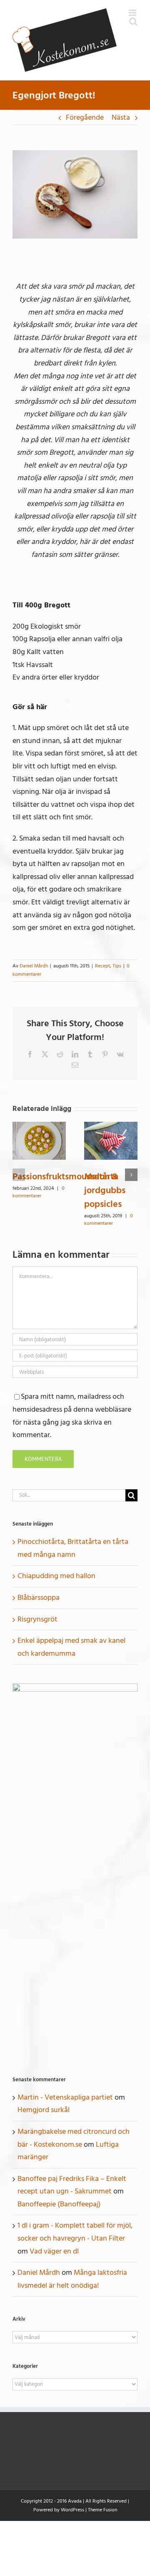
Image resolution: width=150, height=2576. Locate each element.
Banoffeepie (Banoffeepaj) (59, 2204)
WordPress (72, 2510)
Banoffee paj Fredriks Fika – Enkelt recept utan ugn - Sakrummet (72, 2185)
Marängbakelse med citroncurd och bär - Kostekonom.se (74, 2138)
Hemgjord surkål (44, 2110)
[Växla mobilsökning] (133, 21)
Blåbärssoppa (39, 1598)
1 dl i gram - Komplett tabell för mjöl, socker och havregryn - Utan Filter (75, 2232)
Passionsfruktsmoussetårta (65, 1176)
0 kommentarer (39, 1192)
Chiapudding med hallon (56, 1576)
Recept (102, 966)
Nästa (121, 117)
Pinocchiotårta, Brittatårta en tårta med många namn (73, 1548)
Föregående (85, 117)
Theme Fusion (102, 2510)
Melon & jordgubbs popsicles (105, 1190)
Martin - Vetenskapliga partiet (65, 2097)
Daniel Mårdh (34, 966)
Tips (117, 966)
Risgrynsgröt (37, 1619)
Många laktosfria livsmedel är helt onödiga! (72, 2279)
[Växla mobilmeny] (133, 13)
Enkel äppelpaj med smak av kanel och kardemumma (71, 1647)
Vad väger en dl (54, 2251)
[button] (19, 1175)
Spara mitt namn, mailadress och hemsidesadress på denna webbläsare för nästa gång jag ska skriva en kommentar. (72, 1416)
